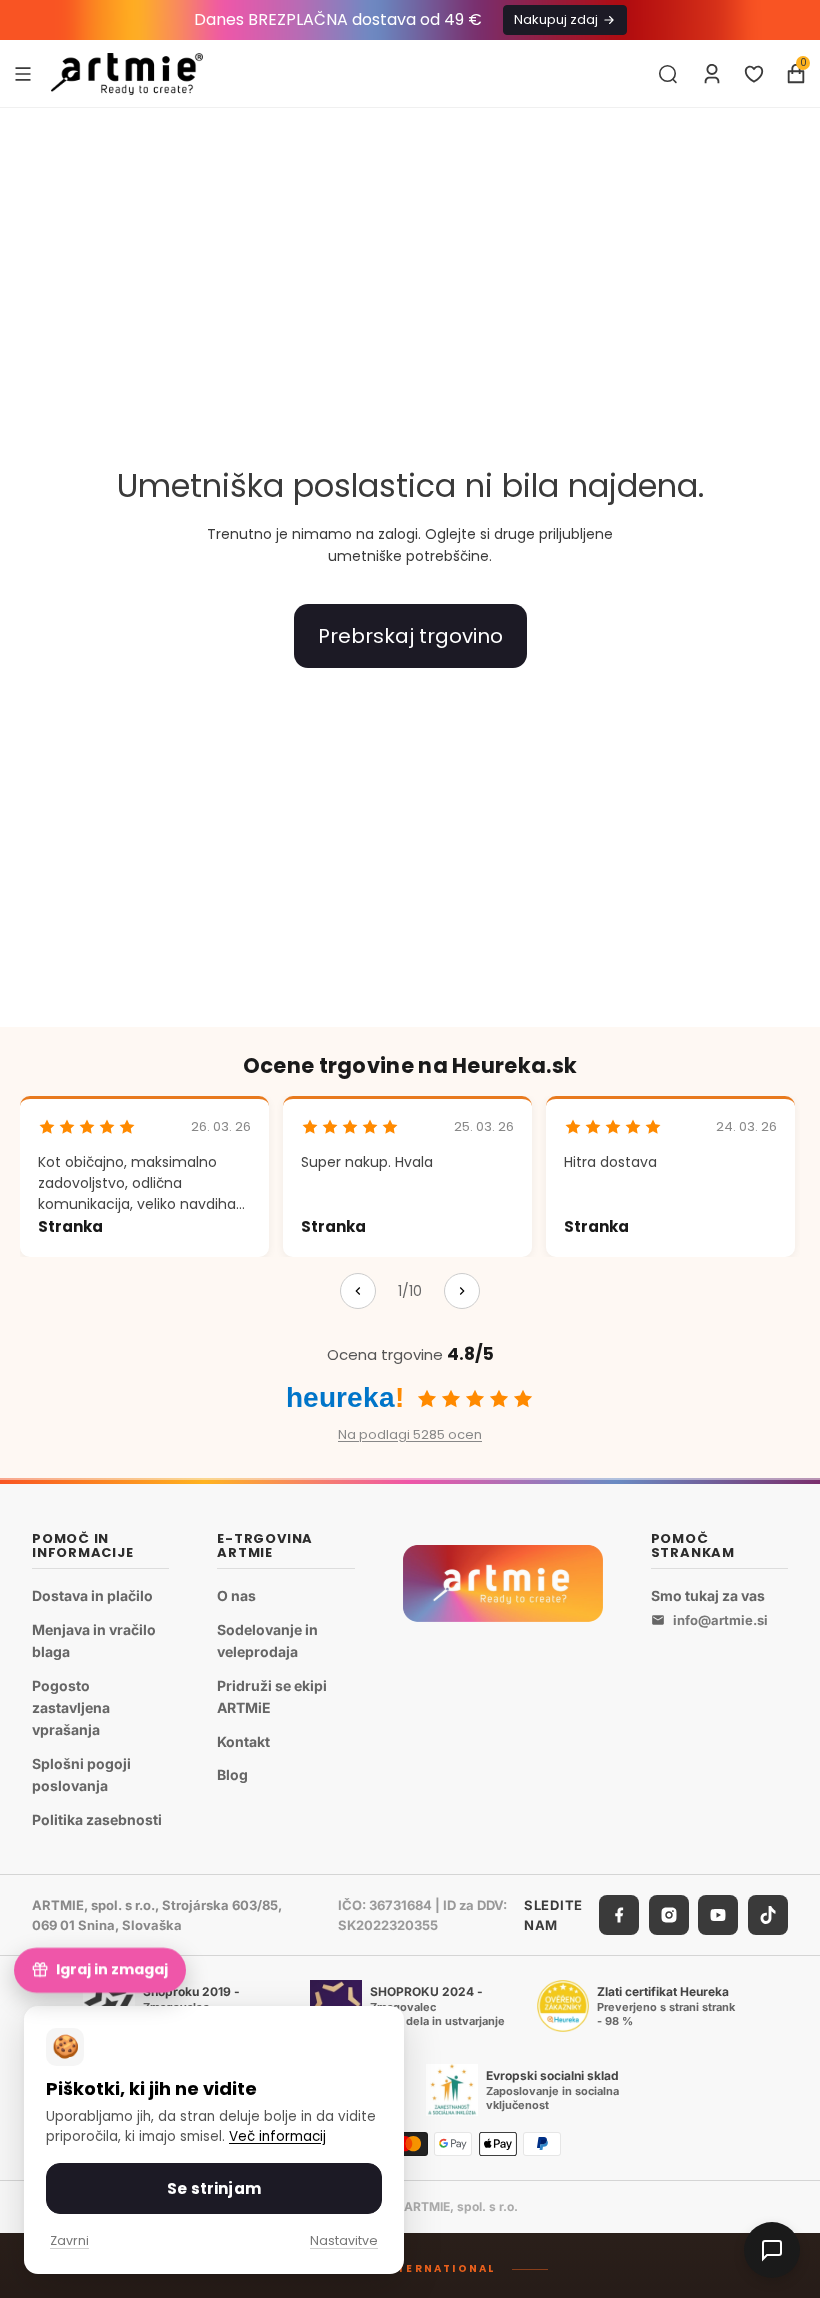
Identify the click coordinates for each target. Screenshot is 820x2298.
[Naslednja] (462, 1291)
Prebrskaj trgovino (410, 636)
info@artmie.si (720, 1620)
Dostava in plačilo (92, 1595)
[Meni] (23, 73)
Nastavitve (344, 2240)
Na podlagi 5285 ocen (410, 1434)
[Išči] (668, 74)
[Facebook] (619, 1915)
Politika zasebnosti (97, 1819)
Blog (232, 1774)
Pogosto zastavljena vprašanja (71, 1707)
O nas (236, 1595)
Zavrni (69, 2240)
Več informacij (277, 2136)
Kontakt (243, 1740)
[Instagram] (669, 1915)
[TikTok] (768, 1915)
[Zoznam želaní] (754, 74)
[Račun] (712, 74)
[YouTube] (718, 1915)
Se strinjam (214, 2188)
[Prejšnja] (358, 1291)
